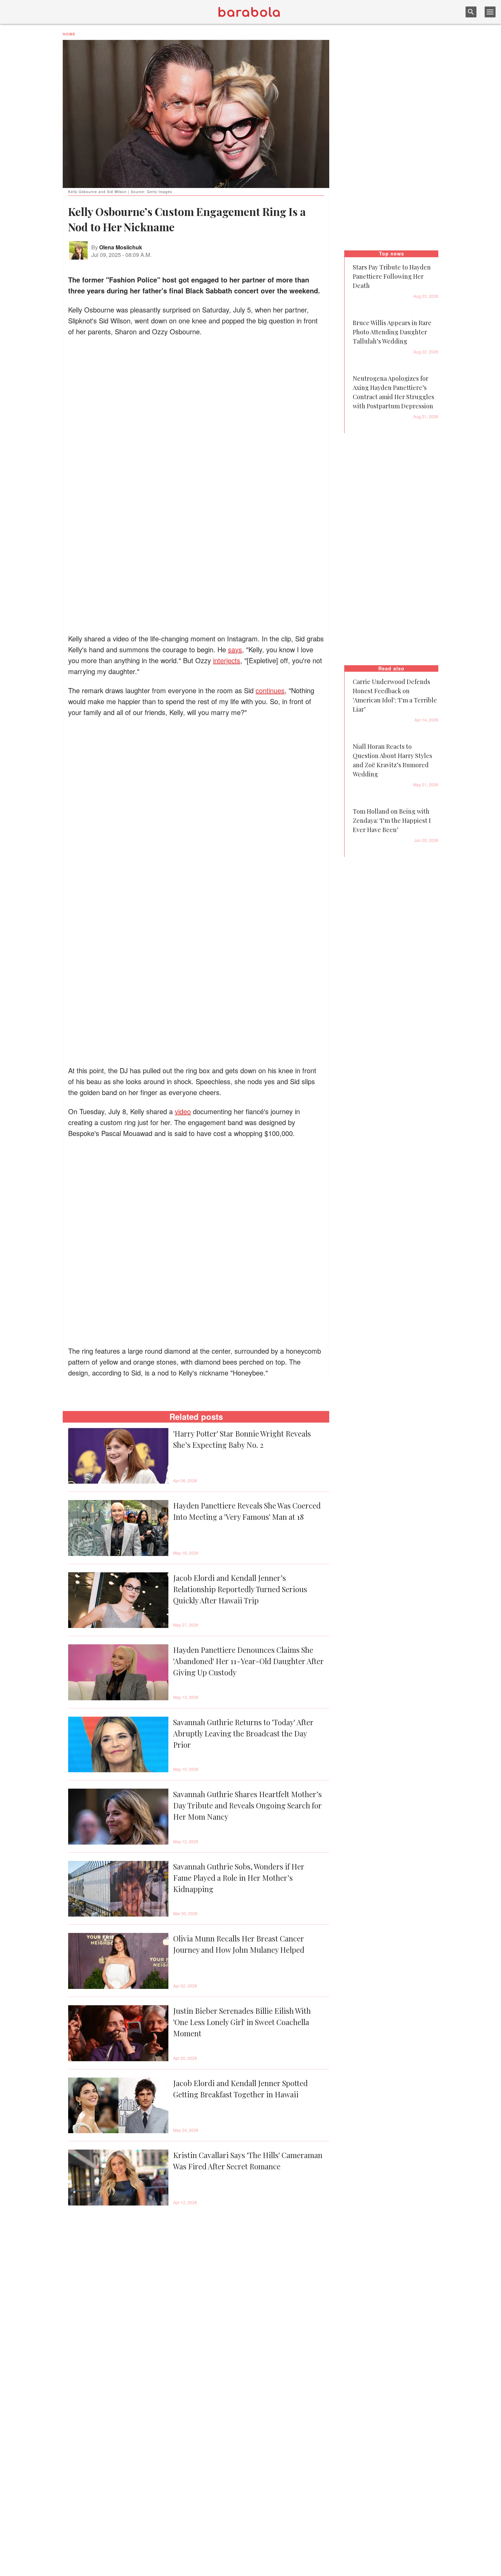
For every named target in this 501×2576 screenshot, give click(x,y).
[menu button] (490, 12)
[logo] (249, 12)
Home (69, 34)
